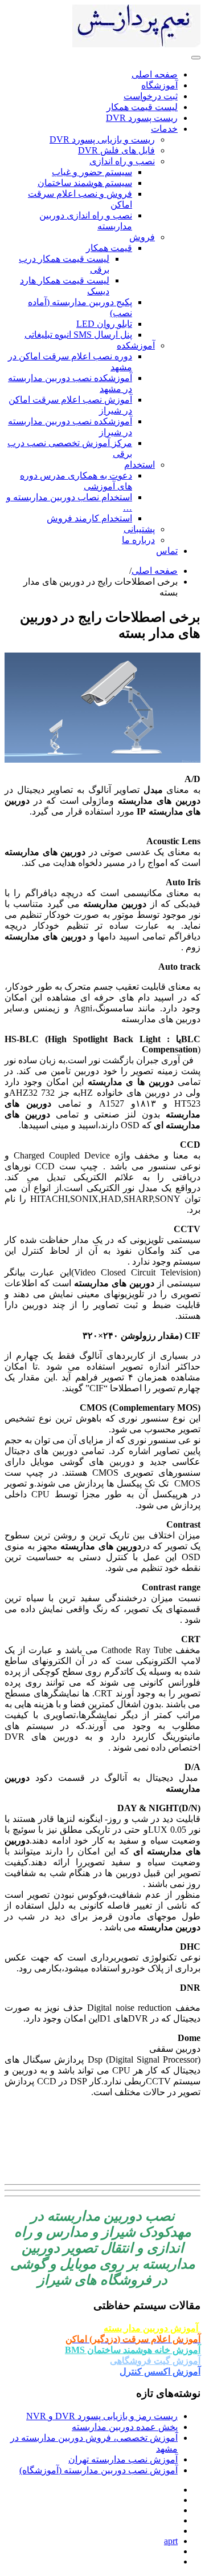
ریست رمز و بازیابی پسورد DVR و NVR (102, 2416)
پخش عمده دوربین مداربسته (125, 2427)
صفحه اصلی (155, 571)
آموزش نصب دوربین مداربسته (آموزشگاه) (99, 2470)
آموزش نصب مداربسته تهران (123, 2459)
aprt (171, 2541)
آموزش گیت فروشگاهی (155, 2361)
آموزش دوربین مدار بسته (152, 2328)
